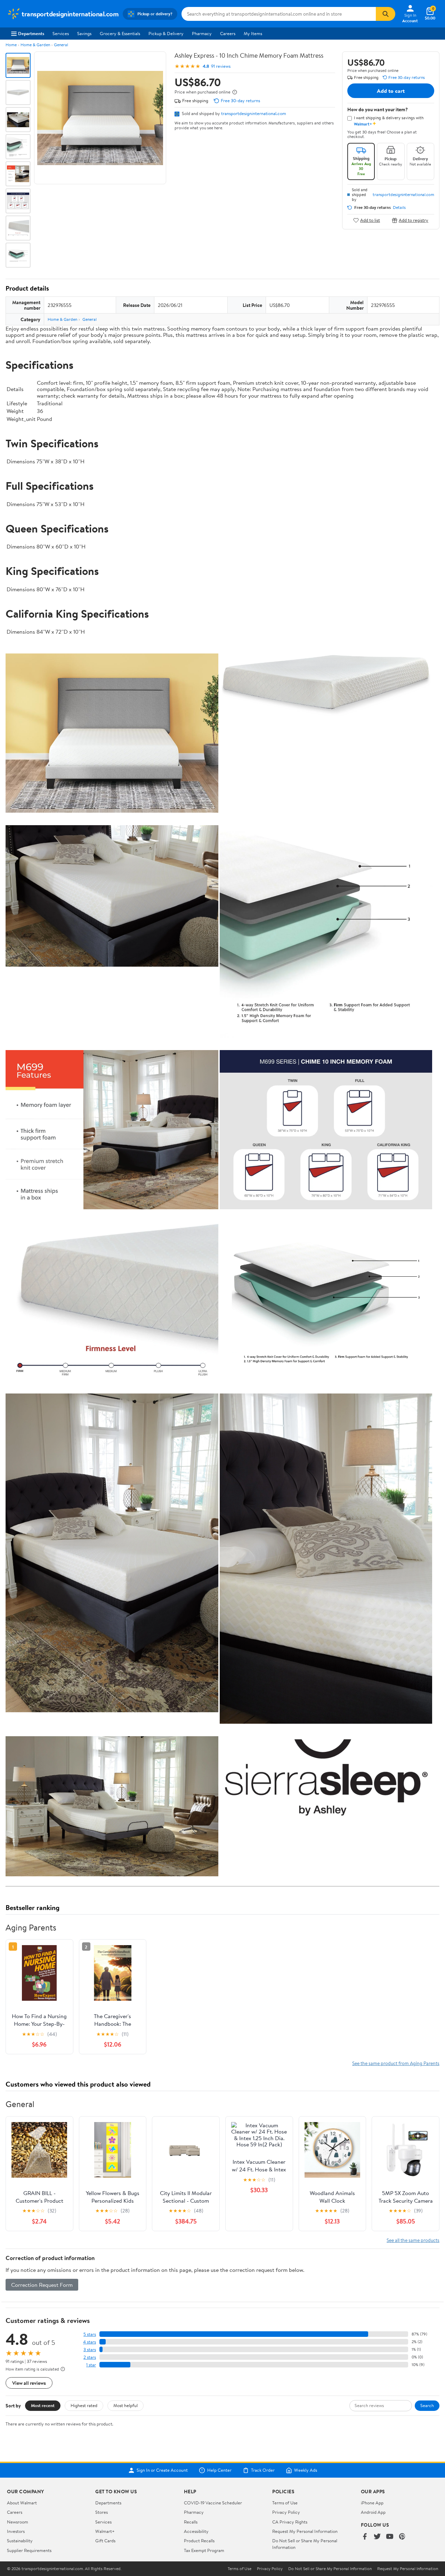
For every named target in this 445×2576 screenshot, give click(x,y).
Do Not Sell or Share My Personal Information (330, 2569)
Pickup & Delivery (166, 33)
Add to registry (414, 220)
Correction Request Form (42, 2285)
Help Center (219, 2470)
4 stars (90, 2342)
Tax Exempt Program (204, 2550)
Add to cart (391, 91)
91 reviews (221, 66)
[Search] (386, 14)
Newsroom (18, 2522)
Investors (16, 2531)
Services (61, 33)
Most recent (43, 2405)
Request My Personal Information (305, 2531)
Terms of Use (285, 2503)
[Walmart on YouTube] (390, 2537)
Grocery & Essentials (120, 33)
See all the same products (413, 2240)
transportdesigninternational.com (254, 113)
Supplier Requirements (29, 2550)
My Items (253, 33)
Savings (84, 33)
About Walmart (22, 2503)
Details (399, 208)
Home (11, 45)
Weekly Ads (306, 2470)
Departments (31, 33)
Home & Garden (35, 45)
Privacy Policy (286, 2512)
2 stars (90, 2357)
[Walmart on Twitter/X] (377, 2537)
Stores (102, 2512)
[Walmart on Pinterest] (402, 2537)
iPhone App (372, 2503)
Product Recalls (199, 2541)
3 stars (90, 2350)
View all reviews (29, 2383)
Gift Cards (105, 2541)
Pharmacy (202, 33)
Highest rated (84, 2405)
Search (427, 2405)
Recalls (191, 2522)
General (61, 45)
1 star (91, 2365)
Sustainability (20, 2541)
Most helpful (126, 2405)
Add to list (370, 220)
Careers (228, 33)
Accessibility (196, 2531)
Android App (373, 2512)
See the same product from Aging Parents (396, 2063)
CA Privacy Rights (290, 2522)
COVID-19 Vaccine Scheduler (213, 2503)
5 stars (90, 2334)
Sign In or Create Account (162, 2470)
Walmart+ (105, 2531)
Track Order (263, 2470)
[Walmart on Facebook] (365, 2537)
